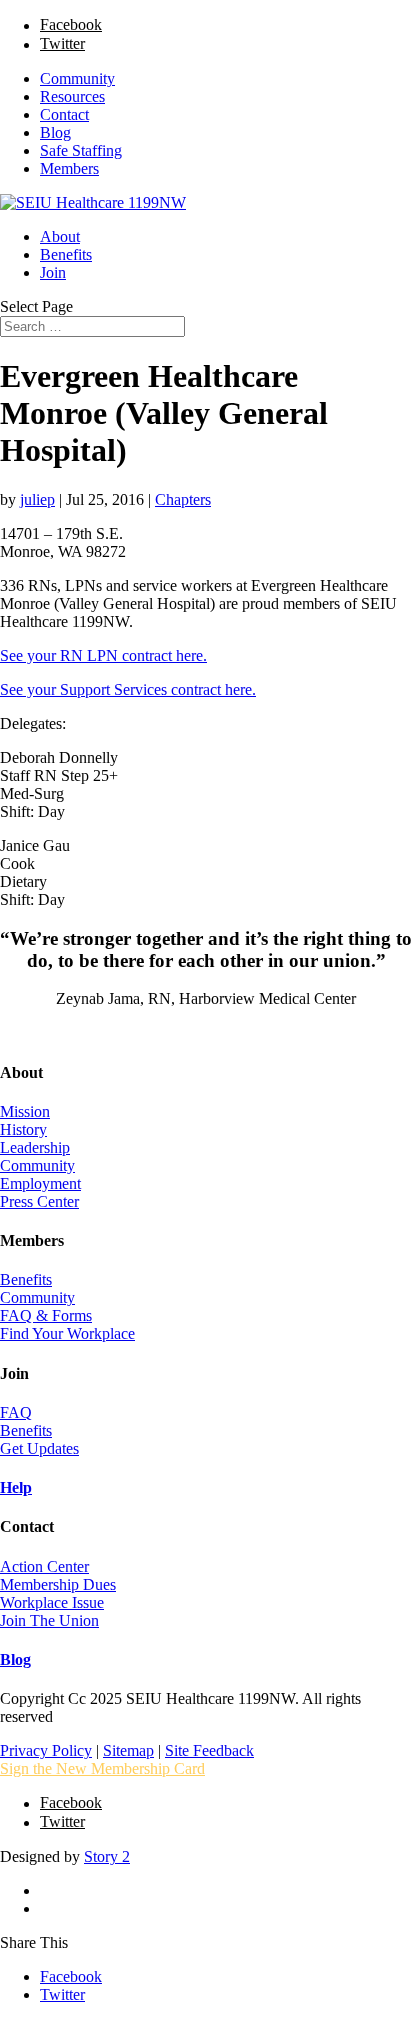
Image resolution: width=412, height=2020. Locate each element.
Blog (55, 132)
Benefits (66, 254)
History (23, 1129)
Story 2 (107, 1856)
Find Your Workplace (67, 1333)
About (60, 236)
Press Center (39, 1201)
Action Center (44, 1566)
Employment (40, 1183)
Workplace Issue (52, 1602)
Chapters (183, 499)
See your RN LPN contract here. (103, 655)
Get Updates (39, 1448)
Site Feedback (209, 1750)
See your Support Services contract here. (128, 689)
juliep (37, 499)
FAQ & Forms (46, 1315)
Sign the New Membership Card (102, 1768)
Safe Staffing (81, 150)
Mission (25, 1111)
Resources (72, 96)
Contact (64, 114)
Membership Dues (58, 1584)
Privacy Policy (46, 1750)
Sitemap (128, 1750)
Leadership (35, 1147)
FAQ (16, 1412)
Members (69, 168)
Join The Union (49, 1620)
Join (53, 272)
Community (77, 78)
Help (16, 1487)
